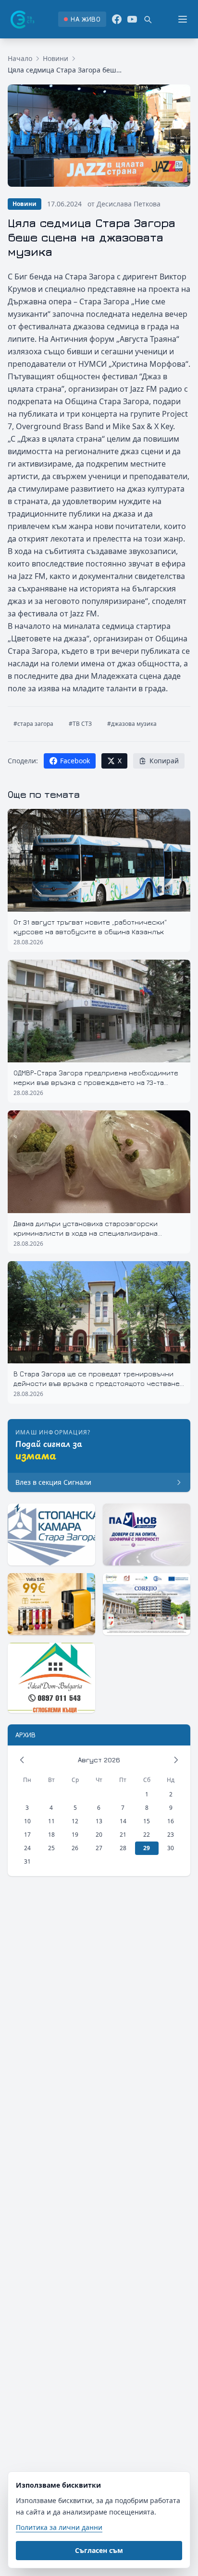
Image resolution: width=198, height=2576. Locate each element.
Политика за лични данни (59, 2527)
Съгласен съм (99, 2550)
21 (123, 1835)
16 (171, 1821)
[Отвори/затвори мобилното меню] (183, 19)
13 (99, 1821)
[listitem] (82, 19)
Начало (20, 58)
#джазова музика (132, 724)
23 (171, 1835)
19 (75, 1835)
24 (27, 1848)
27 (99, 1848)
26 (75, 1848)
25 (51, 1848)
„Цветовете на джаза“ (49, 638)
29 (147, 1848)
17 (27, 1835)
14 (123, 1821)
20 (99, 1835)
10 (27, 1821)
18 (51, 1835)
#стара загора (33, 724)
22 (147, 1835)
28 (123, 1848)
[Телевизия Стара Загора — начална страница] (22, 19)
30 (171, 1848)
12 (75, 1821)
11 (51, 1821)
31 (27, 1861)
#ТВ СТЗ (80, 724)
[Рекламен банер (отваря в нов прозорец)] (51, 1535)
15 (147, 1821)
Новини (56, 58)
